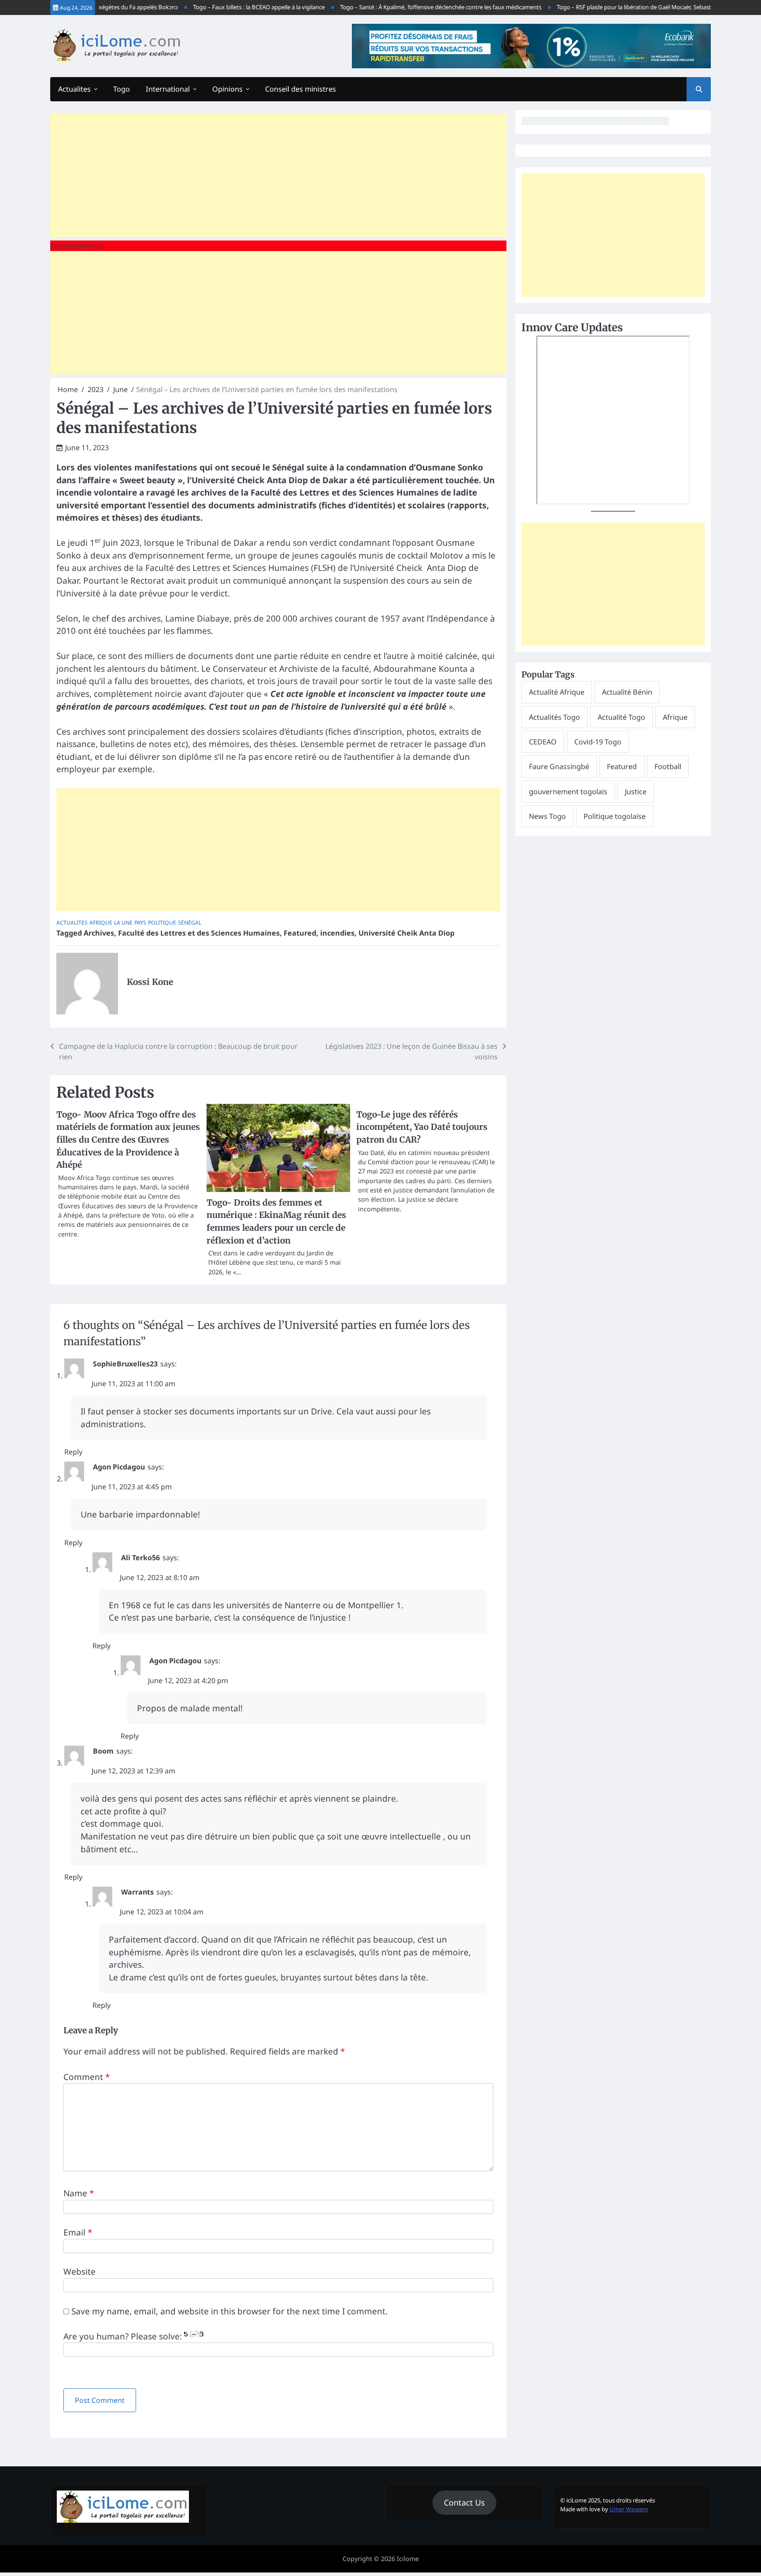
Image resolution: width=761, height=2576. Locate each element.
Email (78, 2232)
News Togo (547, 816)
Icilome (408, 2559)
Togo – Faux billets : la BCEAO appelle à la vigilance (219, 7)
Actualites (74, 89)
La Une (123, 923)
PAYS (140, 923)
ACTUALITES (72, 923)
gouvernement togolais (568, 792)
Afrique (101, 923)
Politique (162, 923)
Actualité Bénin (627, 692)
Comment (87, 2077)
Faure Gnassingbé (559, 766)
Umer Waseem (629, 2509)
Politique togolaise (615, 816)
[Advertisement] (278, 175)
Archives (99, 933)
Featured (300, 933)
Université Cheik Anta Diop (406, 933)
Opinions (227, 89)
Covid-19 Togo (598, 742)
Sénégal (190, 923)
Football (668, 766)
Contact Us (464, 2502)
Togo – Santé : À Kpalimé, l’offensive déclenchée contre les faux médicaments (401, 7)
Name (79, 2193)
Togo (122, 89)
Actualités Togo (554, 717)
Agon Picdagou (119, 1467)
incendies (337, 933)
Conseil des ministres (301, 89)
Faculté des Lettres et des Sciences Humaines (199, 933)
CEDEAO (543, 742)
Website (79, 2272)
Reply (73, 1452)
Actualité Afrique (557, 692)
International (168, 89)
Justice (636, 792)
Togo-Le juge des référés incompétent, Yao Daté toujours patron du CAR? (422, 1127)
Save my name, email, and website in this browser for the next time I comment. (229, 2311)
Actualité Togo (621, 717)
